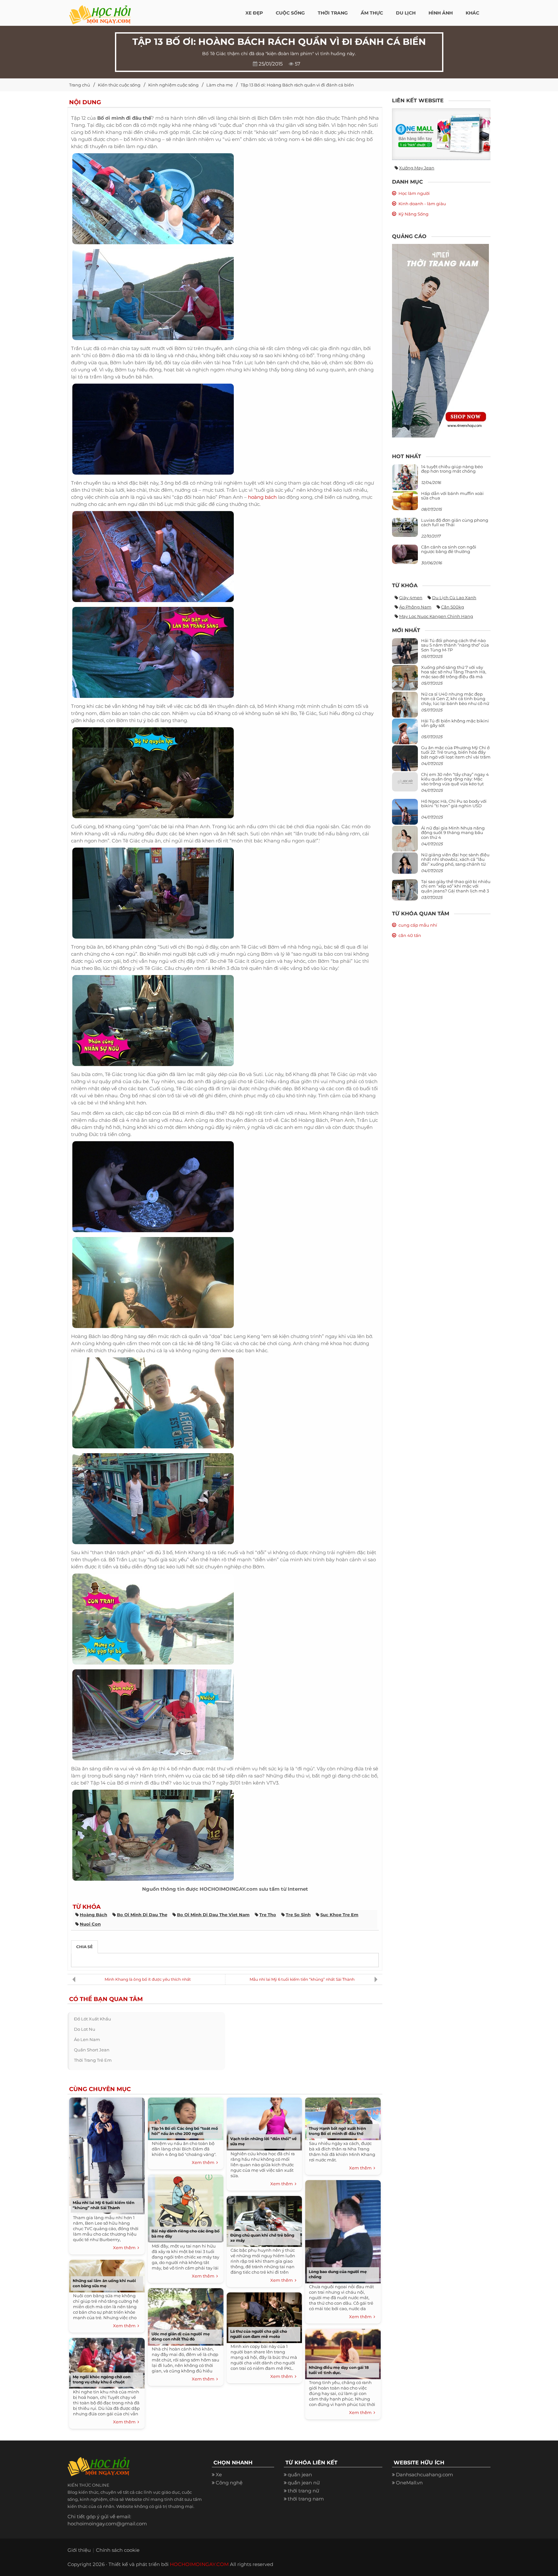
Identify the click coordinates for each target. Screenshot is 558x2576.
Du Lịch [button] (406, 13)
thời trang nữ (303, 2491)
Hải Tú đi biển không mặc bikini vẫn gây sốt (455, 723)
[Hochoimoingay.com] (100, 11)
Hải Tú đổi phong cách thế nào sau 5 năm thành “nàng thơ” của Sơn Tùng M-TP (455, 645)
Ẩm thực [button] (372, 13)
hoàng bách (262, 497)
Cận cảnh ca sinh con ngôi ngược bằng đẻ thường (449, 549)
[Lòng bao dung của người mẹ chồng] (343, 2230)
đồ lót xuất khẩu (93, 2019)
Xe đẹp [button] (254, 13)
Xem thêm (125, 2248)
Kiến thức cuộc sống (119, 85)
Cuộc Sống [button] (290, 13)
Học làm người (414, 193)
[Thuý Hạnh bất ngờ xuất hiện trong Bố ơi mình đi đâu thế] (343, 2117)
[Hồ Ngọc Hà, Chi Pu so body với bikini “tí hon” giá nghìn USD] (405, 814)
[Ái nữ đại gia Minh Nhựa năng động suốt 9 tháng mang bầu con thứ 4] (405, 842)
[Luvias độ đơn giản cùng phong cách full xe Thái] (405, 527)
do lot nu (85, 2029)
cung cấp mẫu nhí (418, 925)
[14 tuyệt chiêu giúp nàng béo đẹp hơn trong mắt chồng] (405, 483)
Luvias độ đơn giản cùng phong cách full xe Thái (455, 522)
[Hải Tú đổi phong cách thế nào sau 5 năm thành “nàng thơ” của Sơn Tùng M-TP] (405, 654)
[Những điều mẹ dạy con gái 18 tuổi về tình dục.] (343, 2353)
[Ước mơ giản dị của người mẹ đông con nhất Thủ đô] (186, 2315)
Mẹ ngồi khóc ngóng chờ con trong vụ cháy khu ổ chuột (102, 2379)
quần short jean (92, 2050)
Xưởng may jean (417, 168)
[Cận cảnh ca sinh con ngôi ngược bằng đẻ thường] (405, 554)
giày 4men (411, 598)
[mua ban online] (441, 134)
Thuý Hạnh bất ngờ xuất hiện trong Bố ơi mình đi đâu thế (337, 2131)
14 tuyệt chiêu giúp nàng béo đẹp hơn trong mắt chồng (452, 469)
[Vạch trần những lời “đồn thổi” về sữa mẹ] (264, 2123)
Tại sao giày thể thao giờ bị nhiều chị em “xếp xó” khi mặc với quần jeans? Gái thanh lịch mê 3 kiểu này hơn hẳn (456, 888)
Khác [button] (472, 13)
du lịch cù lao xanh (454, 598)
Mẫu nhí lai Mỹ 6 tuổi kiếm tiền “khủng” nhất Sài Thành (302, 1979)
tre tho (268, 1915)
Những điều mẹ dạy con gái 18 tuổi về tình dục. (339, 2370)
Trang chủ (80, 85)
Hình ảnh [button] (441, 13)
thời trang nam (306, 2499)
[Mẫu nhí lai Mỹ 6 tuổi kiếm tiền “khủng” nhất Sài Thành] (107, 2154)
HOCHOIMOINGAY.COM (199, 2564)
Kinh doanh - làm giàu (422, 204)
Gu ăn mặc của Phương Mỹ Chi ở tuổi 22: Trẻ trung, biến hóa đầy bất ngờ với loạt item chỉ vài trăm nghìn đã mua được (456, 755)
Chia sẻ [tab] (84, 1947)
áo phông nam (415, 607)
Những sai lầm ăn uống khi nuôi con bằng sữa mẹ (104, 2283)
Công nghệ (229, 2483)
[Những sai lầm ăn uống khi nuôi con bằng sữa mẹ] (107, 2274)
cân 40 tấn (410, 935)
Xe (219, 2475)
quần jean (300, 2475)
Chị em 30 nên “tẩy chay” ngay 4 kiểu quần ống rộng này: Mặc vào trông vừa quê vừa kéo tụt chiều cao (455, 781)
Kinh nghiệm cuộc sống (173, 85)
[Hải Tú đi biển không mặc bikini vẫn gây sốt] (405, 734)
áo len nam (87, 2039)
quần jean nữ (304, 2483)
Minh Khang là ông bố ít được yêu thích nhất (148, 1979)
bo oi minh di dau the (142, 1915)
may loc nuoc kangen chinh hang (436, 616)
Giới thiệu (79, 2550)
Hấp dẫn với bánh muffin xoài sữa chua (452, 496)
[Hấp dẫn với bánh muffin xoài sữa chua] (405, 500)
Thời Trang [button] (333, 13)
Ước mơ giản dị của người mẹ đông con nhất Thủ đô (181, 2336)
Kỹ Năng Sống (413, 214)
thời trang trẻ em (93, 2060)
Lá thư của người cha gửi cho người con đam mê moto (259, 2334)
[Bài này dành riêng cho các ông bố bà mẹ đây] (186, 2207)
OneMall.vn (409, 2483)
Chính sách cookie (118, 2550)
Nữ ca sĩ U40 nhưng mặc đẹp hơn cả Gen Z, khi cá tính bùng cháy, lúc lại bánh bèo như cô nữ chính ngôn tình (455, 701)
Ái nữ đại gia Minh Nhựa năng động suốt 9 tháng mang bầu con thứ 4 (453, 833)
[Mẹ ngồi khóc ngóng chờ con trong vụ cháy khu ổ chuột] (107, 2362)
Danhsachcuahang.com (424, 2475)
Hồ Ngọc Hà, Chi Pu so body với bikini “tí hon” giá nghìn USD (454, 803)
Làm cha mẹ (220, 85)
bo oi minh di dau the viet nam (213, 1915)
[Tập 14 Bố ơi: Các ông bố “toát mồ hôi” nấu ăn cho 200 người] (186, 2117)
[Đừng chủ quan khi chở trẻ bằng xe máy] (264, 2220)
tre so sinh (298, 1915)
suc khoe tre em (339, 1915)
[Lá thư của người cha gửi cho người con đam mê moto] (264, 2316)
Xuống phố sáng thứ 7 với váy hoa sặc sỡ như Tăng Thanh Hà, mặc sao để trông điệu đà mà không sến (454, 674)
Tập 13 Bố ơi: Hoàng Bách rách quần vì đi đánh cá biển (297, 85)
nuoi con (90, 1924)
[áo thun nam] (440, 340)
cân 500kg (453, 607)
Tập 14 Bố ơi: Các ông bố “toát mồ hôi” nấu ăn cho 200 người (185, 2131)
